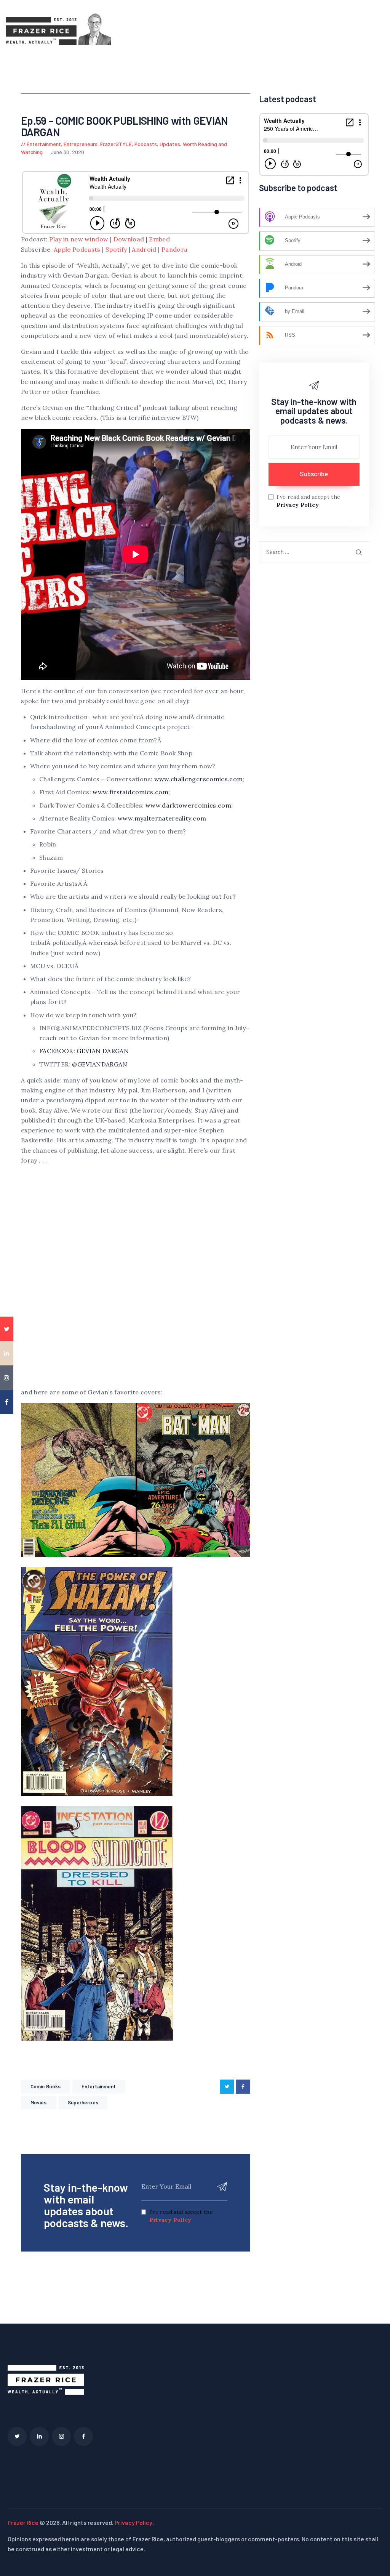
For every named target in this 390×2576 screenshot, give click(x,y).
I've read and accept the (181, 2216)
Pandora (174, 249)
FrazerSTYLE (116, 144)
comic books (46, 2086)
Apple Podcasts (77, 249)
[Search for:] (314, 552)
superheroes (83, 2102)
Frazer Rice (23, 2522)
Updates (170, 144)
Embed (159, 239)
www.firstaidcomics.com (130, 792)
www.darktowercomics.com (188, 805)
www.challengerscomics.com (199, 779)
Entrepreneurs (81, 144)
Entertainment (44, 144)
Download (129, 239)
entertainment (99, 2086)
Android (144, 249)
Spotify (116, 249)
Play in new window (79, 239)
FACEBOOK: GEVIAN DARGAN (84, 1051)
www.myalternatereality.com (162, 818)
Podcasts (146, 144)
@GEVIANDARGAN (100, 1064)
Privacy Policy (170, 2220)
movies (39, 2102)
